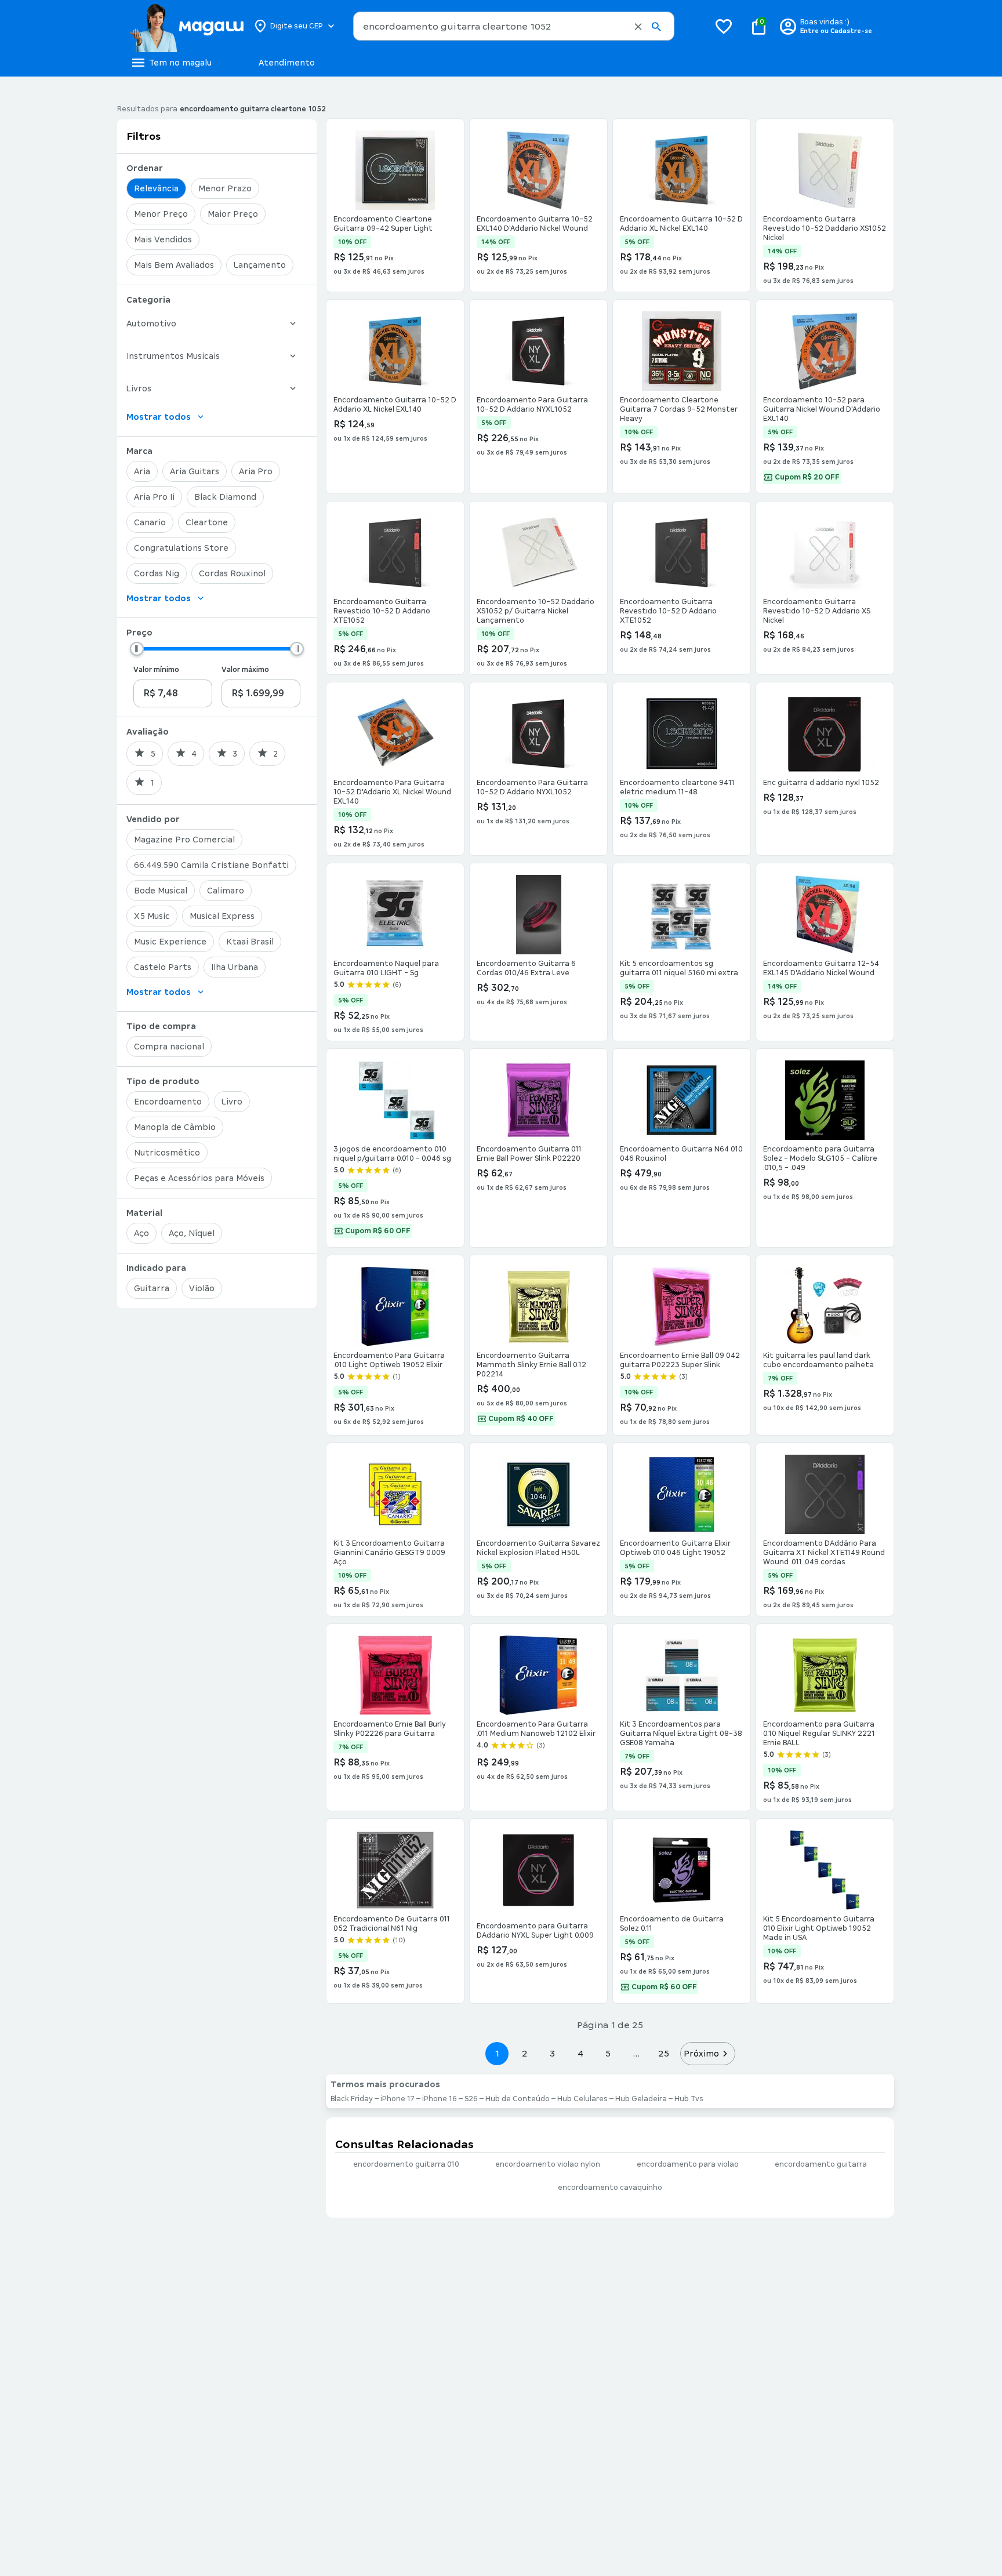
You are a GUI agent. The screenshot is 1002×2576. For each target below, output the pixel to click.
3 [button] (552, 2053)
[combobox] (514, 26)
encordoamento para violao (688, 2164)
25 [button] (664, 2053)
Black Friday (352, 2099)
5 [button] (608, 2053)
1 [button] (497, 2053)
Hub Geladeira (641, 2099)
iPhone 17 (397, 2099)
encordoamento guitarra (821, 2164)
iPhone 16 (440, 2099)
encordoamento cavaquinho (610, 2188)
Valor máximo (245, 670)
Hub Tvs (689, 2099)
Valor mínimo (156, 670)
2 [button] (525, 2053)
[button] (638, 27)
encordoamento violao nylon (548, 2164)
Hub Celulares (582, 2099)
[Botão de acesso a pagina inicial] (186, 26)
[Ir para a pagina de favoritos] (724, 26)
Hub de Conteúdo (518, 2099)
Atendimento (287, 63)
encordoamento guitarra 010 (406, 2164)
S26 (471, 2099)
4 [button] (580, 2053)
